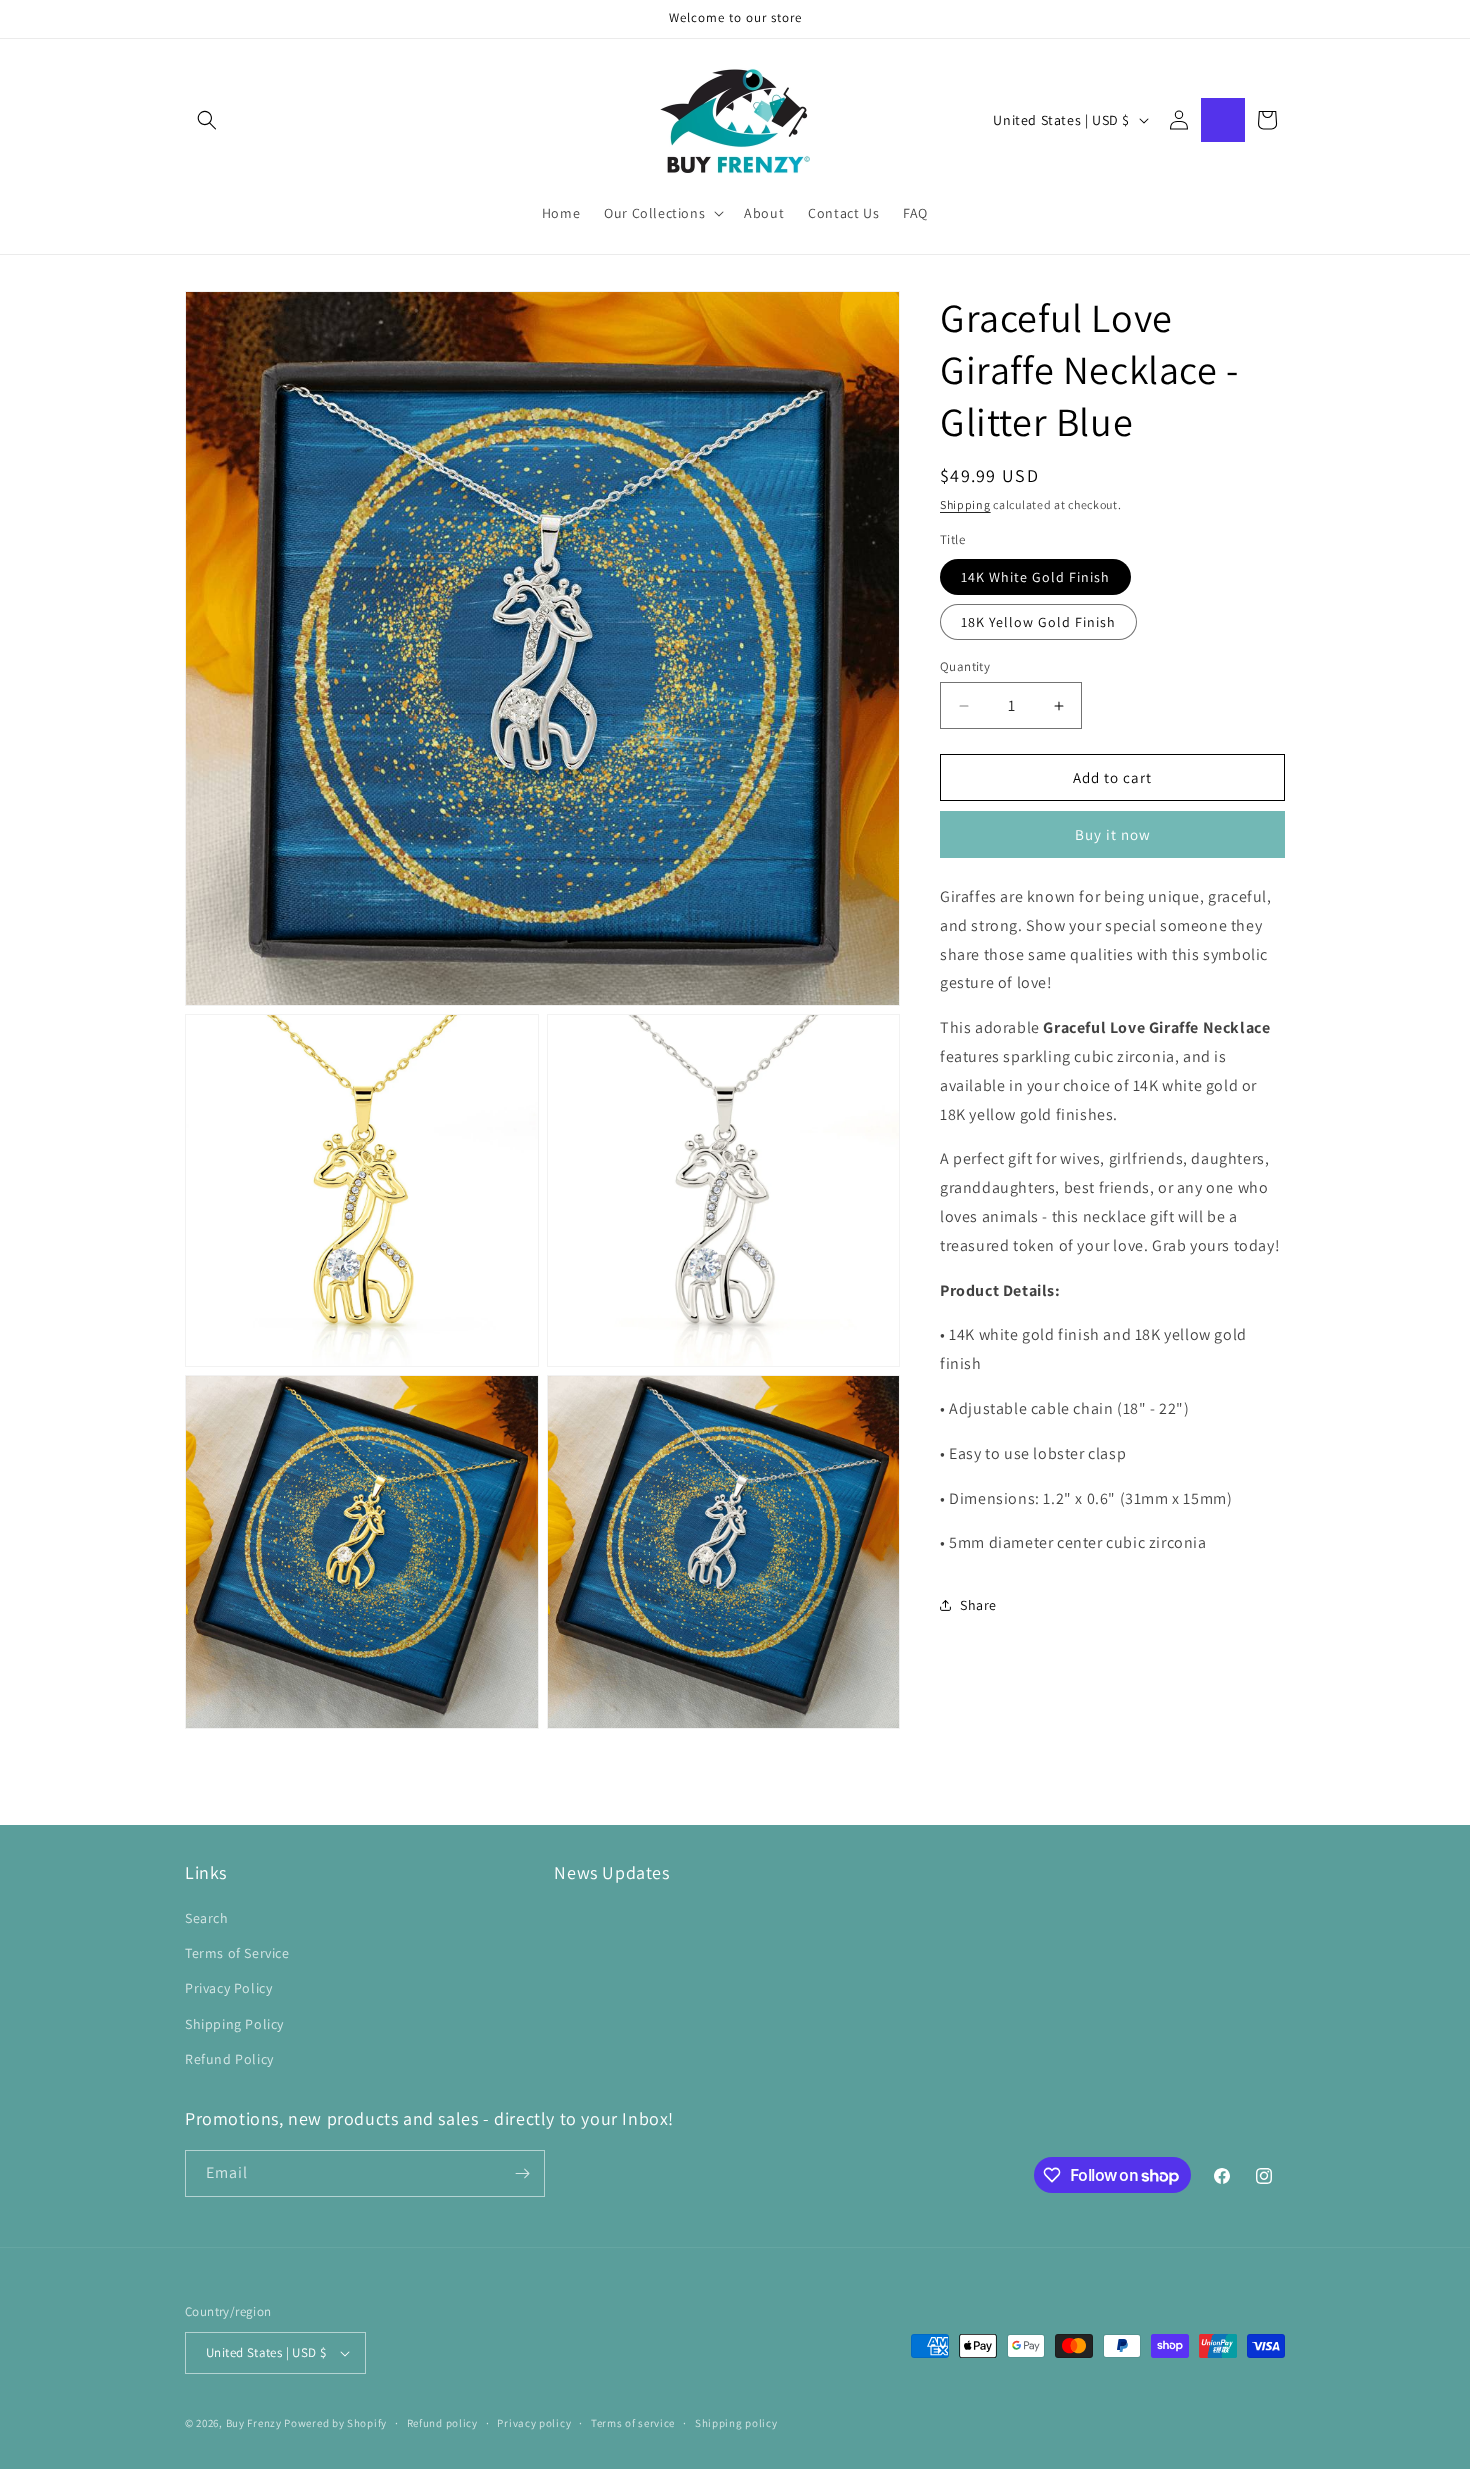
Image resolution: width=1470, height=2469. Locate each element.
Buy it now (1113, 834)
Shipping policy (736, 2423)
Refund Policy (229, 2059)
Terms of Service (237, 1953)
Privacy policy (534, 2423)
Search (207, 1918)
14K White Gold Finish (1035, 577)
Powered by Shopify (335, 2423)
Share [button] (978, 1605)
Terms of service (633, 2423)
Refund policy (442, 2423)
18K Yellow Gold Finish (1038, 622)
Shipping (965, 504)
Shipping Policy (234, 2024)
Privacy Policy (228, 1988)
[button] (207, 120)
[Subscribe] (522, 2173)
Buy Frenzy (254, 2423)
